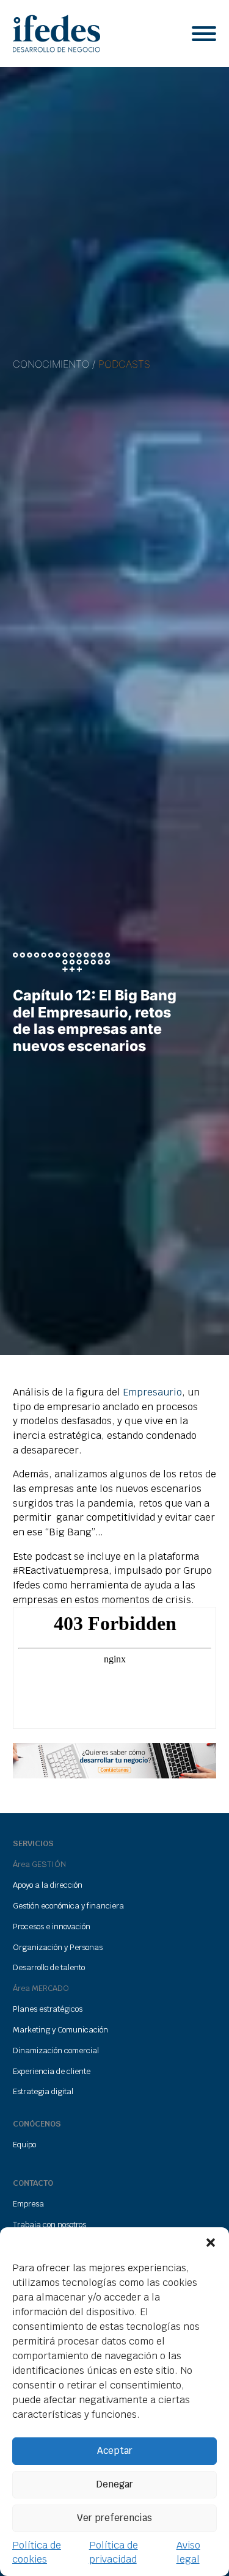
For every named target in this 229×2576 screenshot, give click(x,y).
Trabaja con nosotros (49, 2225)
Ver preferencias (114, 2518)
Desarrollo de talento (49, 1967)
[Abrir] (204, 34)
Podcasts (124, 364)
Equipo (24, 2145)
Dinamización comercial (56, 2050)
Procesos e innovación (52, 1927)
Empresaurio (152, 1392)
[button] (211, 2243)
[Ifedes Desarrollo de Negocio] (56, 34)
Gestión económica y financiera (68, 1906)
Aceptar (115, 2450)
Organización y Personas (58, 1947)
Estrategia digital (43, 2091)
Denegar (115, 2484)
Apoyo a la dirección (48, 1885)
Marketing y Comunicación (60, 2030)
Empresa (28, 2204)
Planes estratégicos (48, 2009)
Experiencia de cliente (52, 2071)
